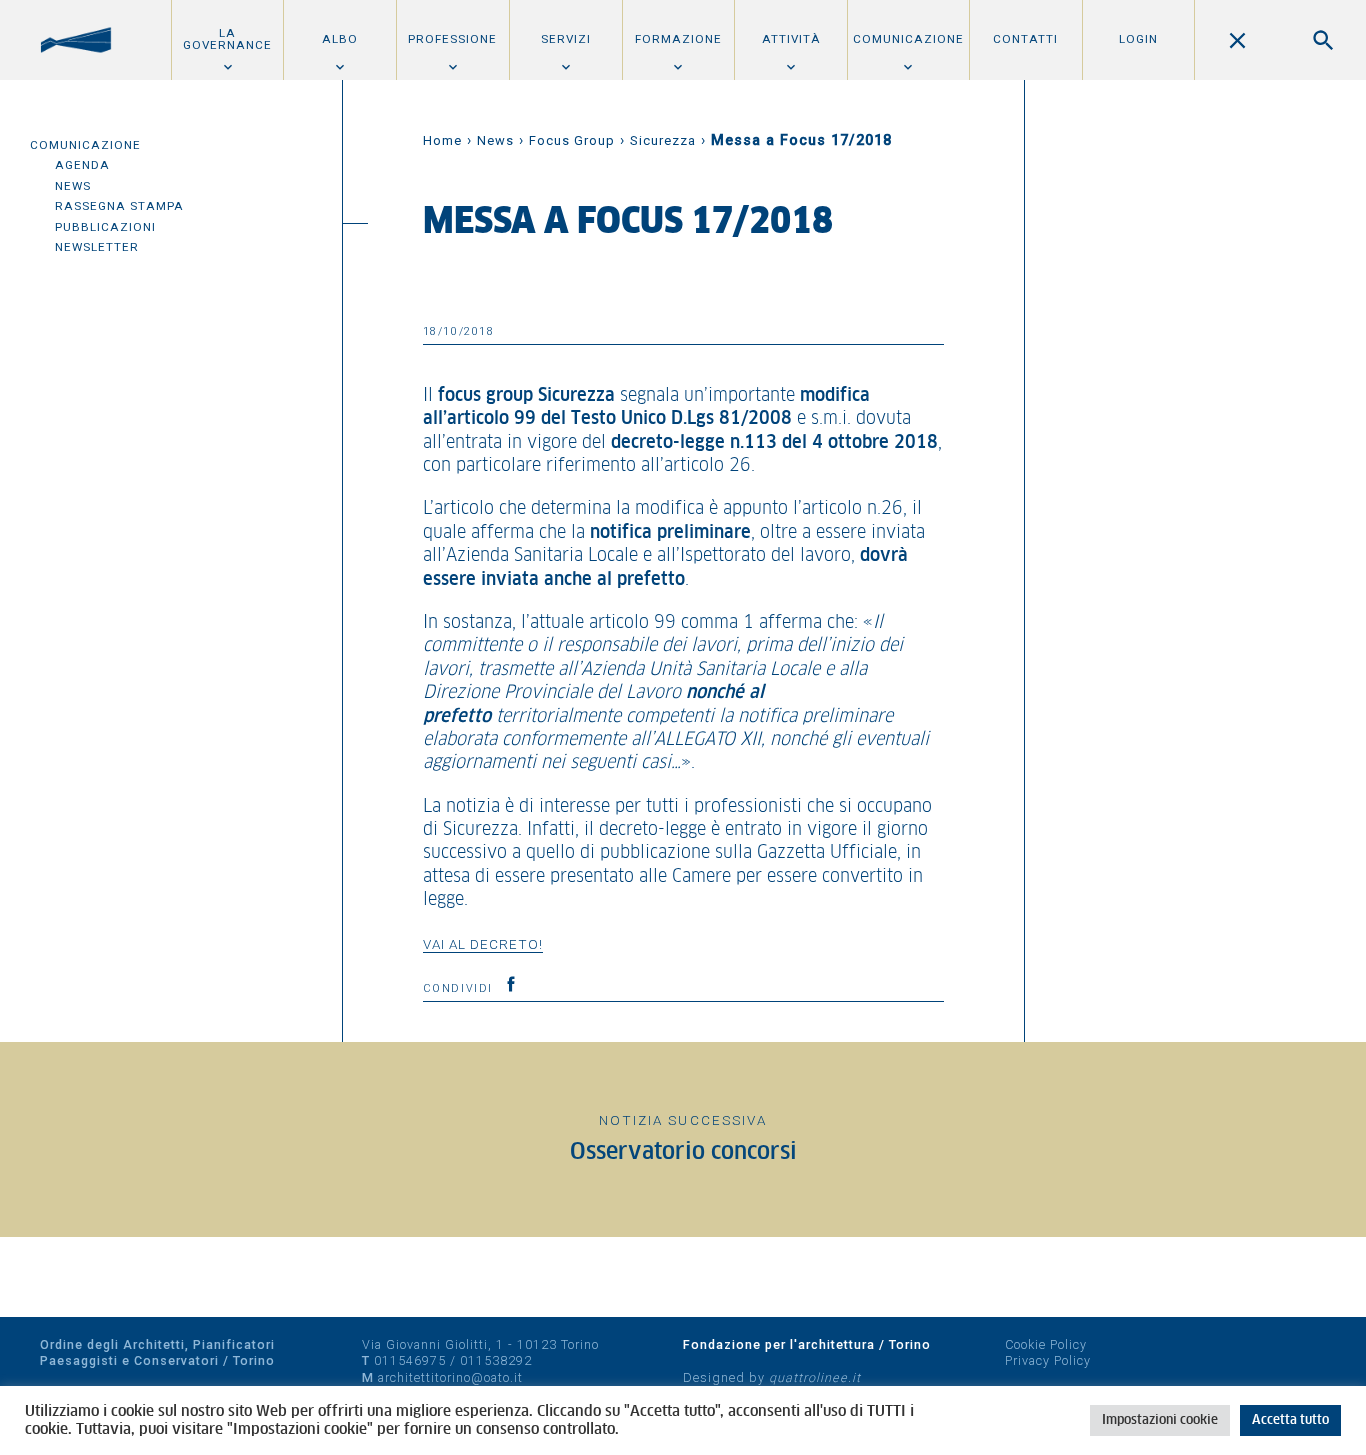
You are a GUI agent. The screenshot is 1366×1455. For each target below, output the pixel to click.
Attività (791, 39)
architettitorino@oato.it (450, 1377)
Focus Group (572, 140)
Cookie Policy (1046, 1344)
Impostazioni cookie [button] (1160, 1420)
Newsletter (97, 247)
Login (1138, 39)
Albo (340, 39)
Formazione (678, 39)
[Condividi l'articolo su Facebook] (511, 984)
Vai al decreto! (483, 944)
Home (442, 140)
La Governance (227, 39)
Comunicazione (908, 39)
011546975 (410, 1360)
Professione (452, 39)
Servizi (566, 39)
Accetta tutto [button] (1290, 1420)
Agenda (82, 165)
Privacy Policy (1048, 1360)
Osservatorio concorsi (683, 1152)
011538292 (496, 1360)
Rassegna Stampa (119, 206)
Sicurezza (663, 140)
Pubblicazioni (105, 227)
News (73, 186)
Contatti (1025, 39)
